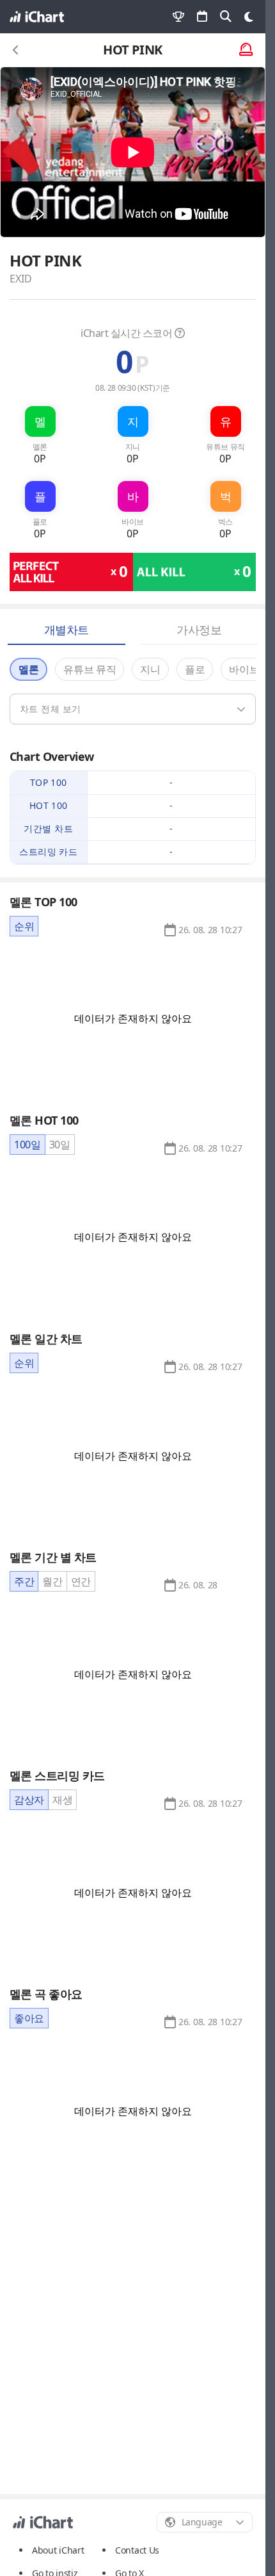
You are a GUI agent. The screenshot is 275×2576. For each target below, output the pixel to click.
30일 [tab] (60, 1145)
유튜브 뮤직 (90, 669)
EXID (21, 279)
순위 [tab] (24, 926)
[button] (210, 930)
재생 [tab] (62, 1800)
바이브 (244, 669)
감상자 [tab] (29, 1800)
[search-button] (226, 17)
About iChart (58, 2550)
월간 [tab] (52, 1581)
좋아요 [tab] (29, 2018)
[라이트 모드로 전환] (249, 17)
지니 (150, 669)
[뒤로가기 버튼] (16, 50)
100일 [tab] (27, 1145)
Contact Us (137, 2550)
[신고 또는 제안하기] (246, 50)
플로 (195, 669)
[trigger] (133, 709)
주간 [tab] (24, 1581)
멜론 (28, 669)
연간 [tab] (81, 1581)
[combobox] (205, 2522)
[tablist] (24, 926)
